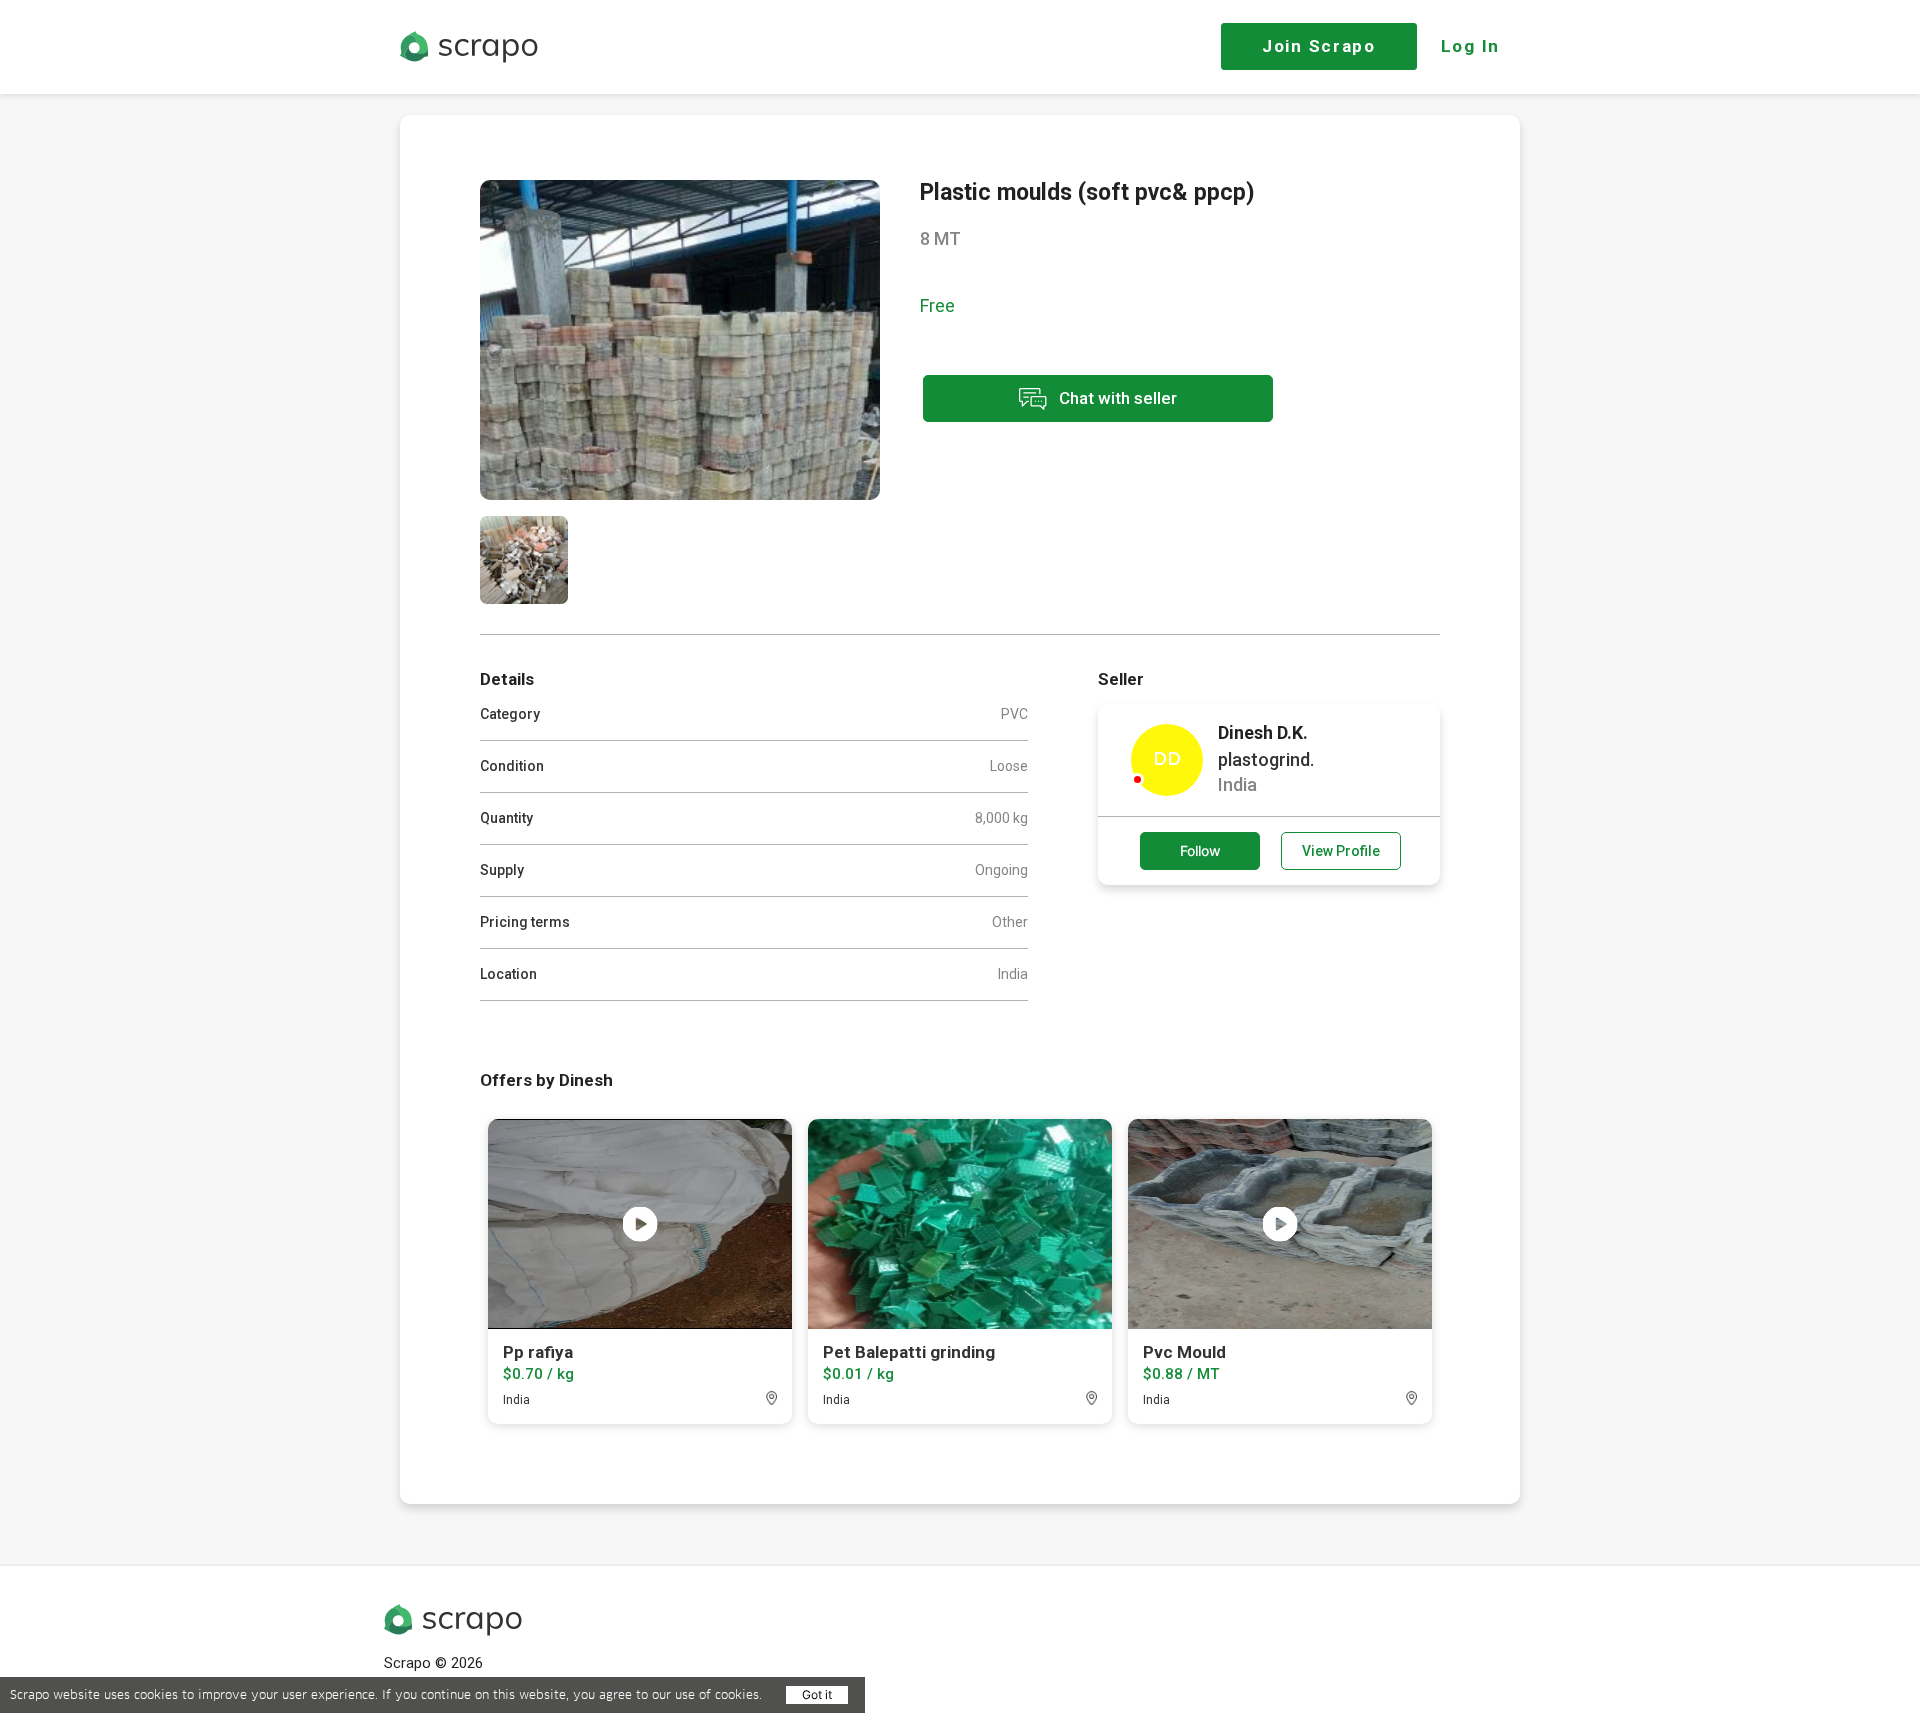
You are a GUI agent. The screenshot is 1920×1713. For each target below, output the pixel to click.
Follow (1200, 850)
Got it (817, 1694)
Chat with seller (1116, 397)
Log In (1470, 46)
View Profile (1341, 851)
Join (1319, 46)
